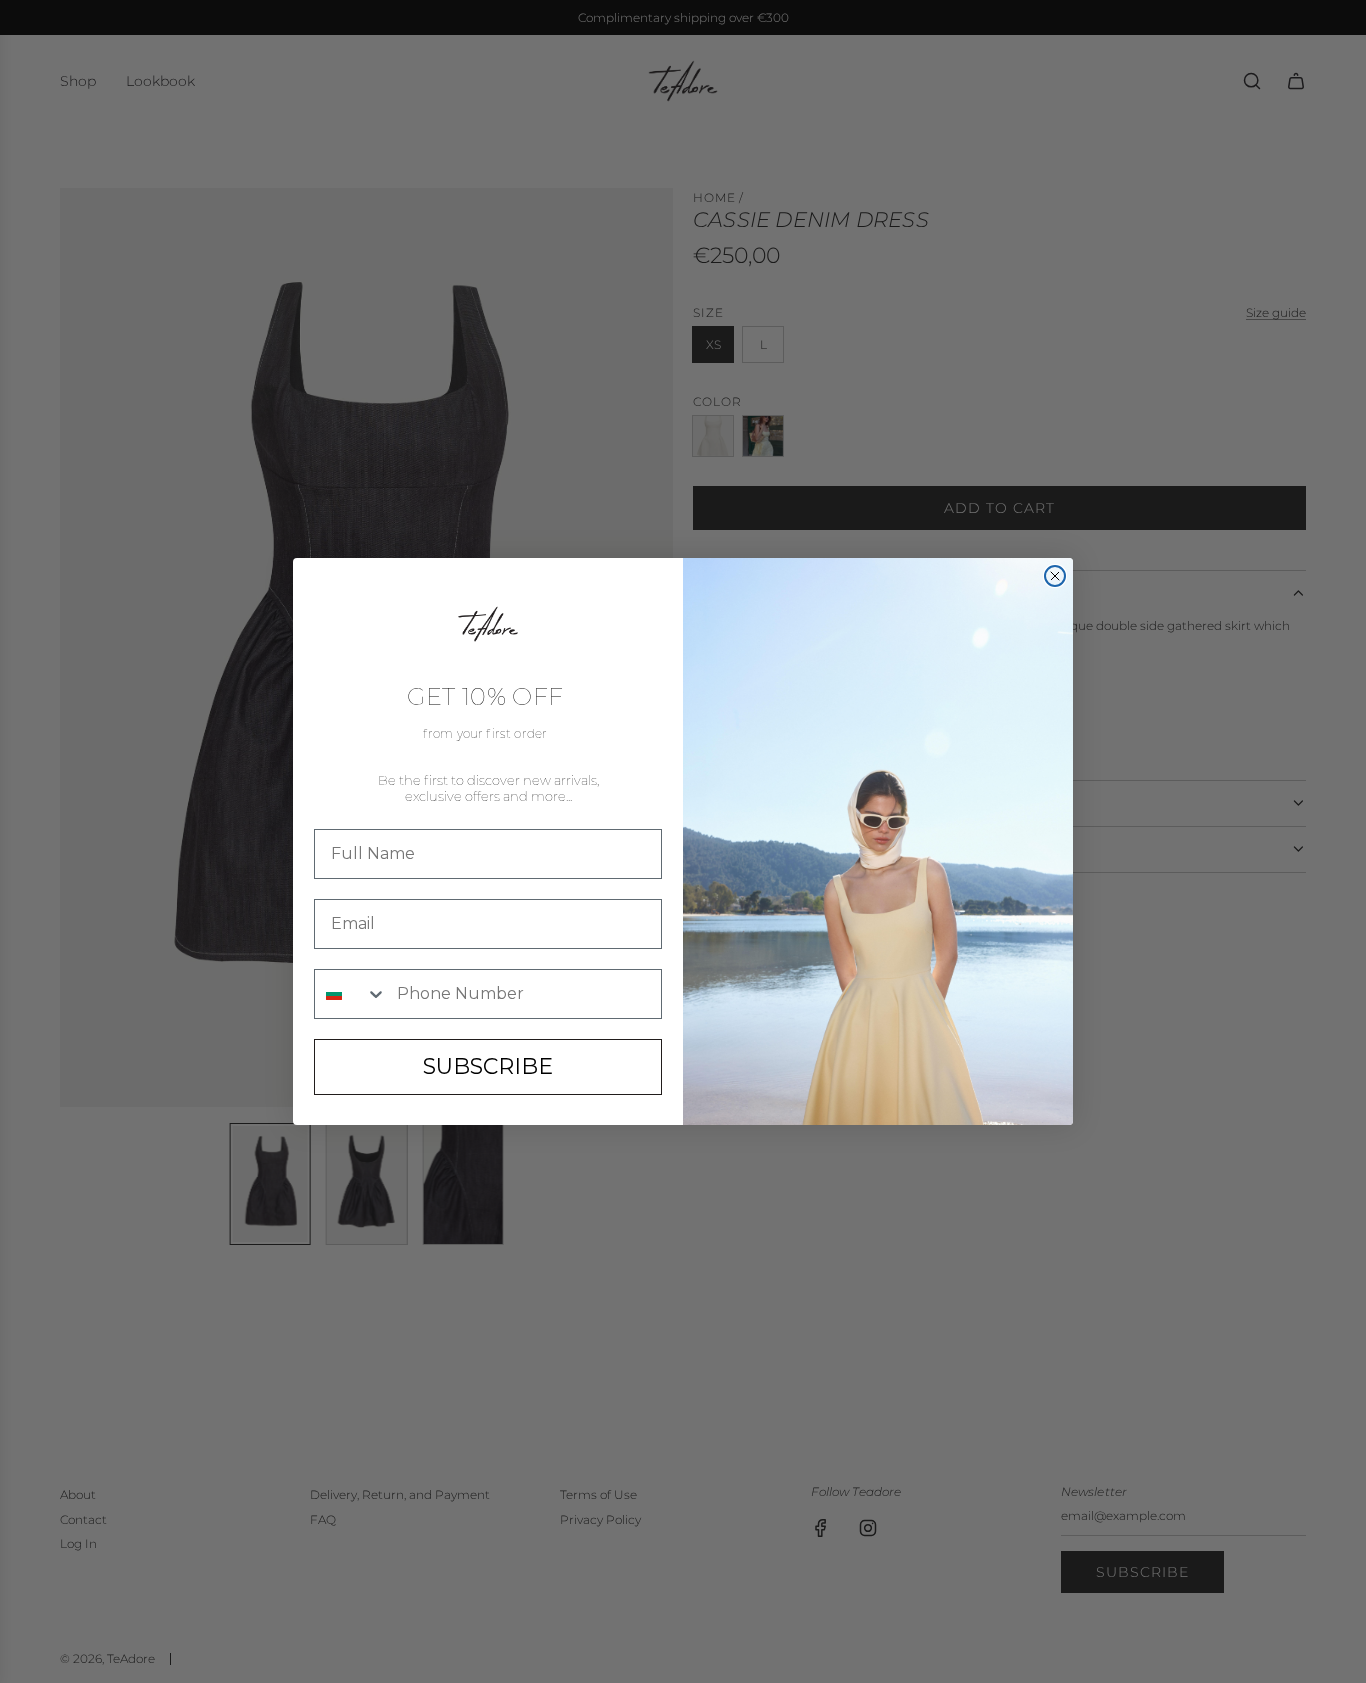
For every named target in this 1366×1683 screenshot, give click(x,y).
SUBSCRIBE (488, 1066)
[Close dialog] (1055, 576)
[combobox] (351, 994)
